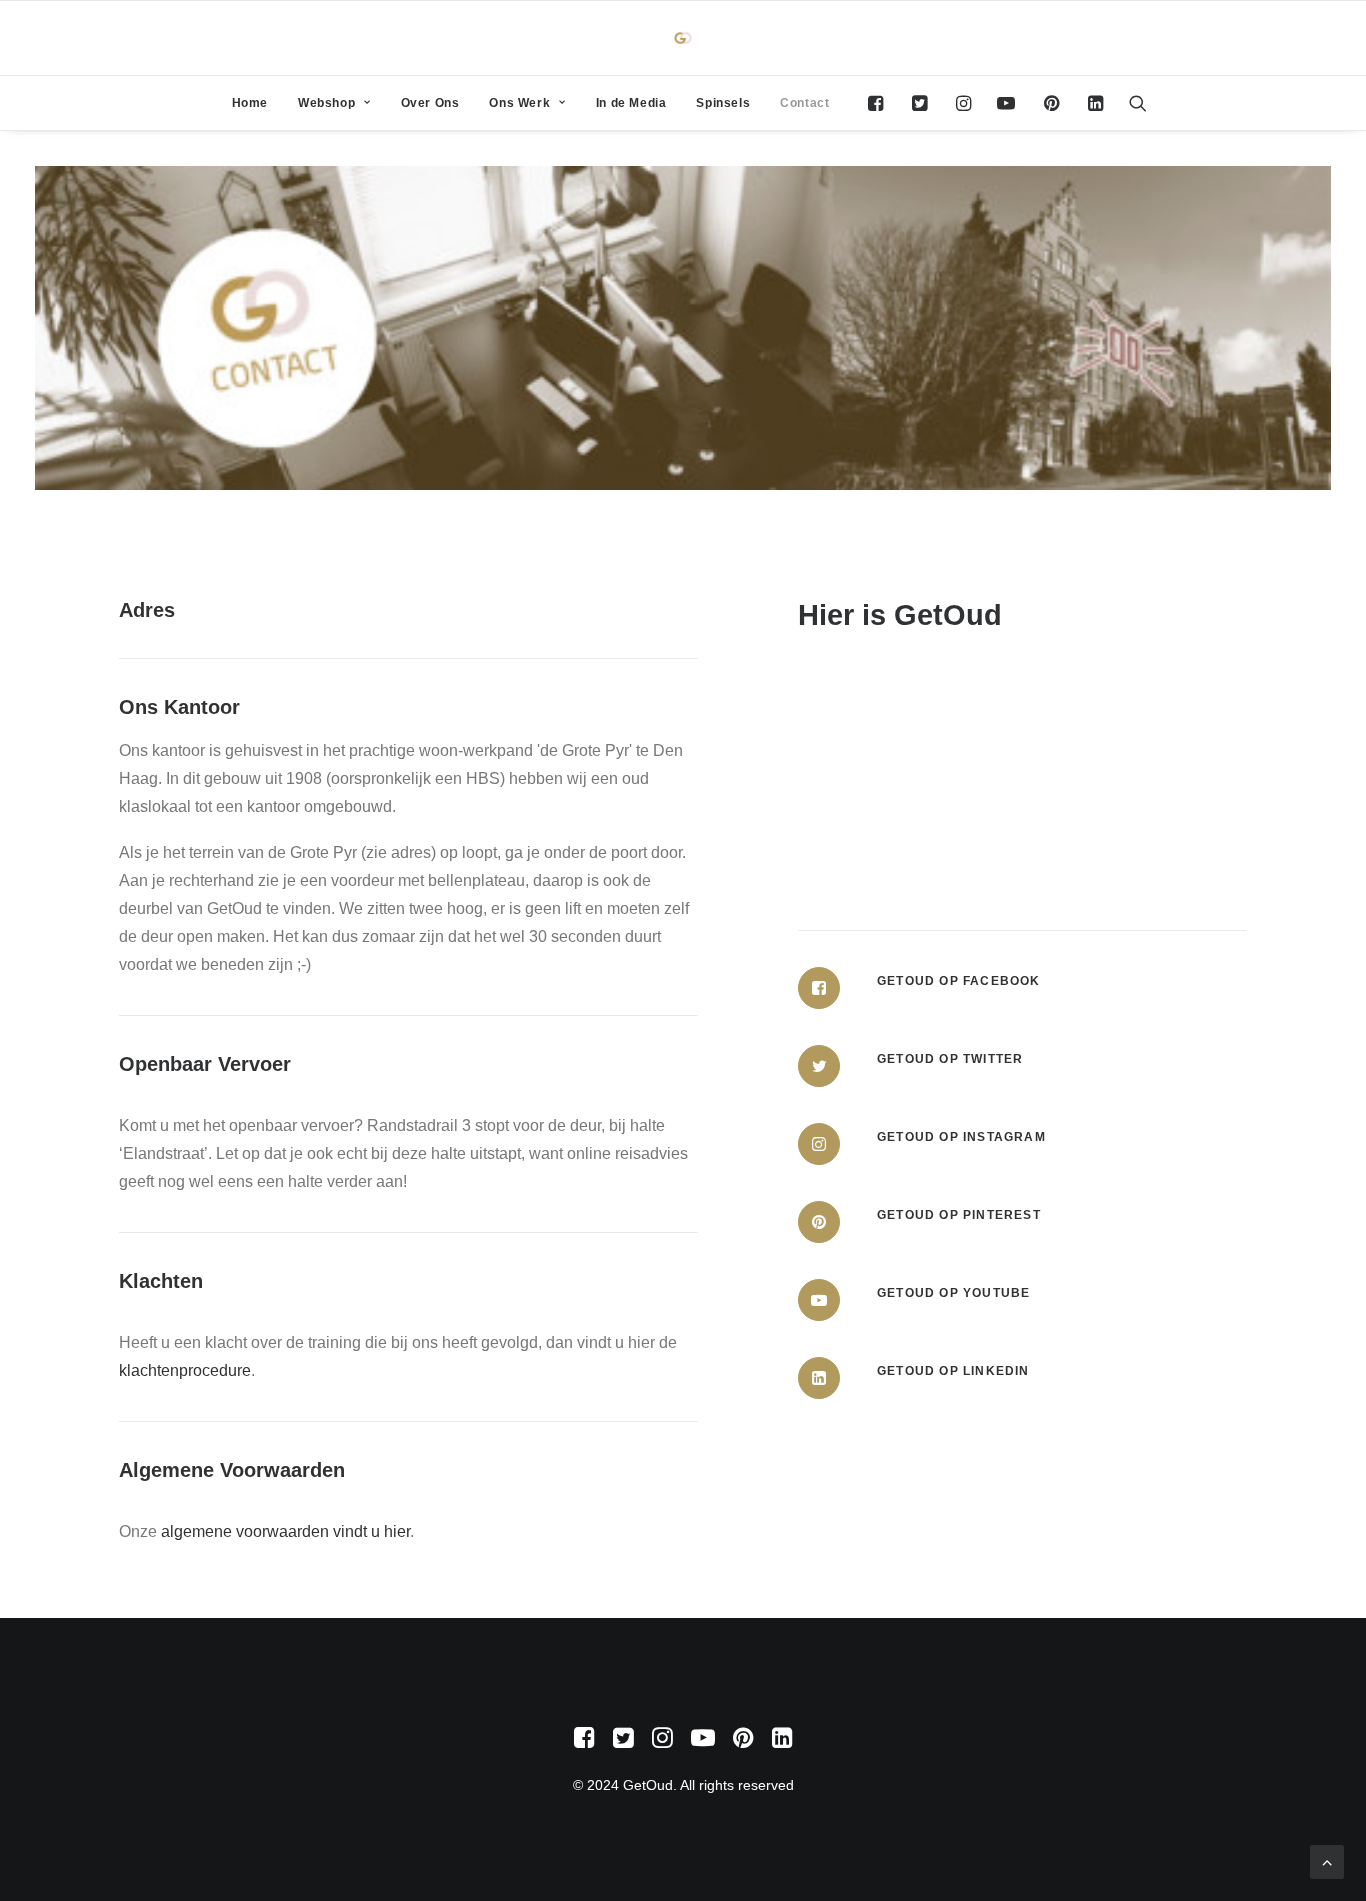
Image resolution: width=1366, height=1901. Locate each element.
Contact (804, 103)
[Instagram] (819, 1144)
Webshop (326, 103)
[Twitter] (819, 1066)
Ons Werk (519, 103)
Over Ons (430, 103)
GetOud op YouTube (953, 1293)
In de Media (631, 103)
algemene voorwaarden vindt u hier (285, 1531)
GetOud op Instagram (961, 1137)
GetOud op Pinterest (959, 1215)
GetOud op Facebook (959, 981)
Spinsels (723, 103)
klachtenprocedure (185, 1370)
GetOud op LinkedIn (953, 1371)
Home (250, 103)
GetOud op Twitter (950, 1059)
